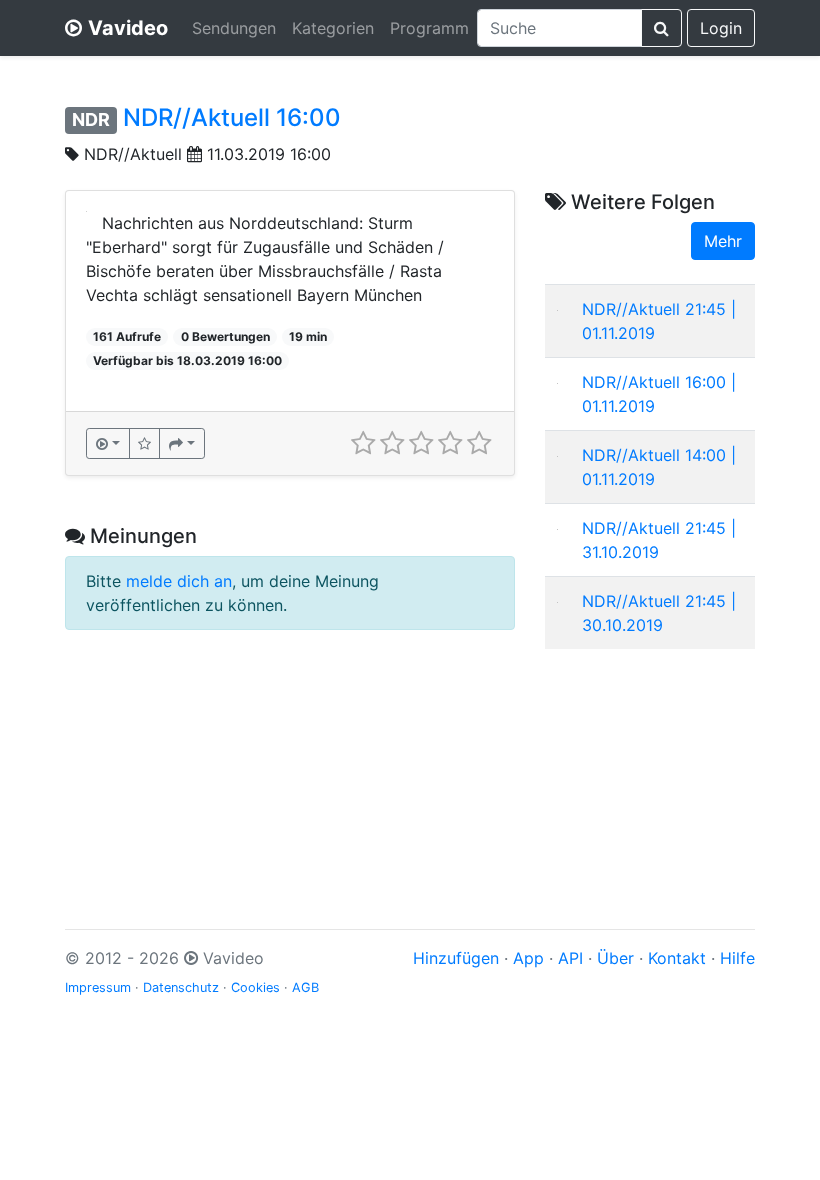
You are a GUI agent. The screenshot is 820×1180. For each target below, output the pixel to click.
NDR (91, 119)
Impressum (98, 987)
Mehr (723, 241)
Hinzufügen (456, 958)
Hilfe (737, 958)
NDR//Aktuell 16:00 (232, 117)
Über (615, 958)
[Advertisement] (650, 765)
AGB (305, 987)
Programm (429, 28)
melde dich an (179, 581)
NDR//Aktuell (133, 154)
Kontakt (677, 958)
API (570, 958)
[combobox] (559, 28)
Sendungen (234, 28)
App (528, 958)
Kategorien (333, 28)
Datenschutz (181, 987)
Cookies (255, 987)
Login (721, 28)
